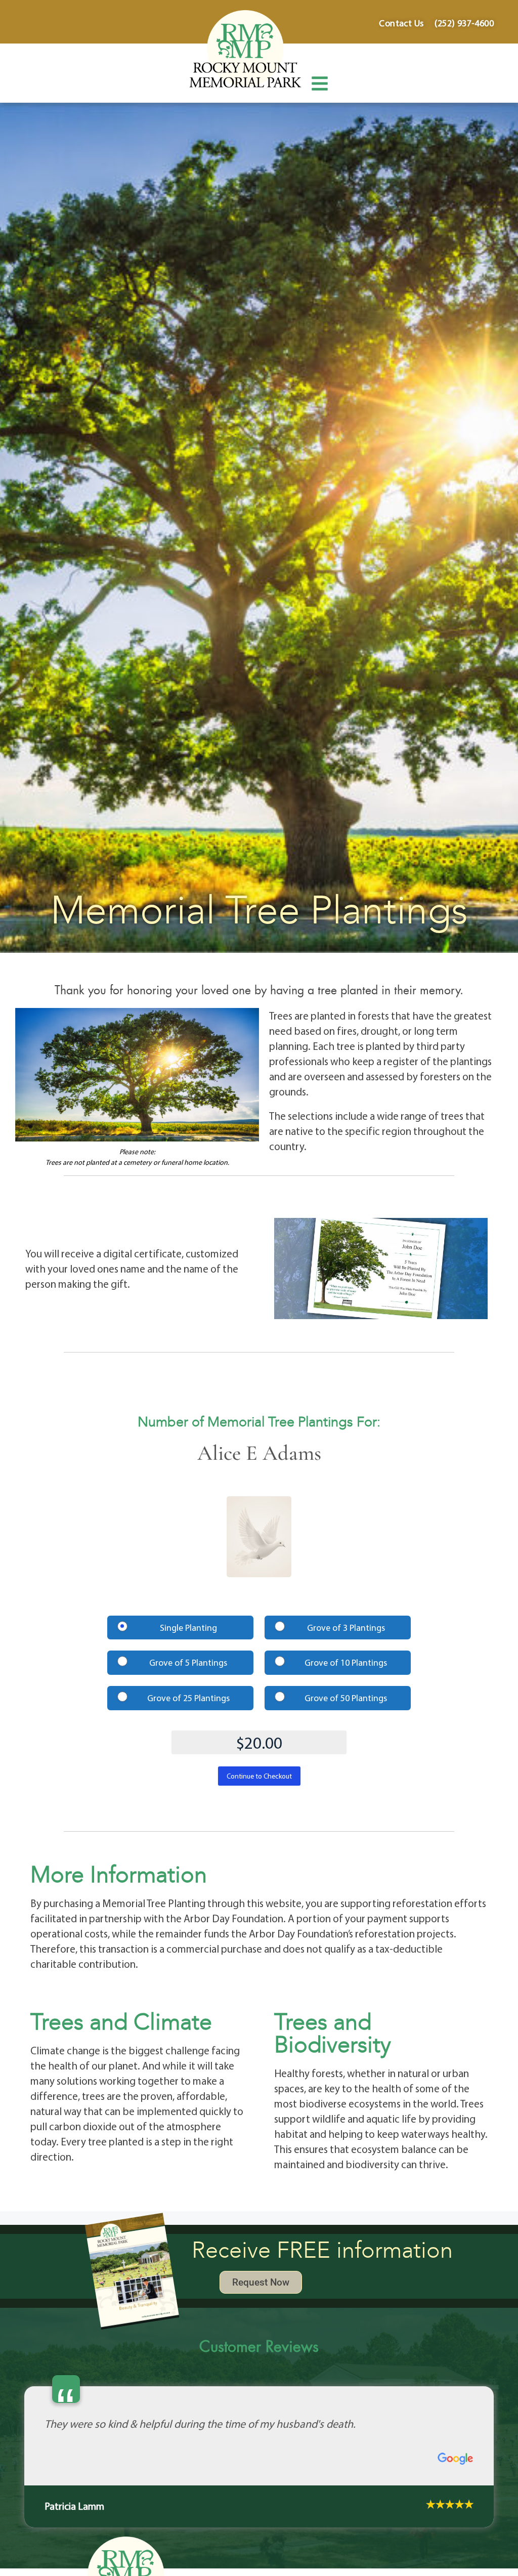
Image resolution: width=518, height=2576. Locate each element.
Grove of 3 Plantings (346, 1628)
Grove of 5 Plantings (188, 1662)
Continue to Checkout (259, 1776)
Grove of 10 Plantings (346, 1662)
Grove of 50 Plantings (346, 1698)
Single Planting (188, 1628)
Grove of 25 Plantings (188, 1698)
